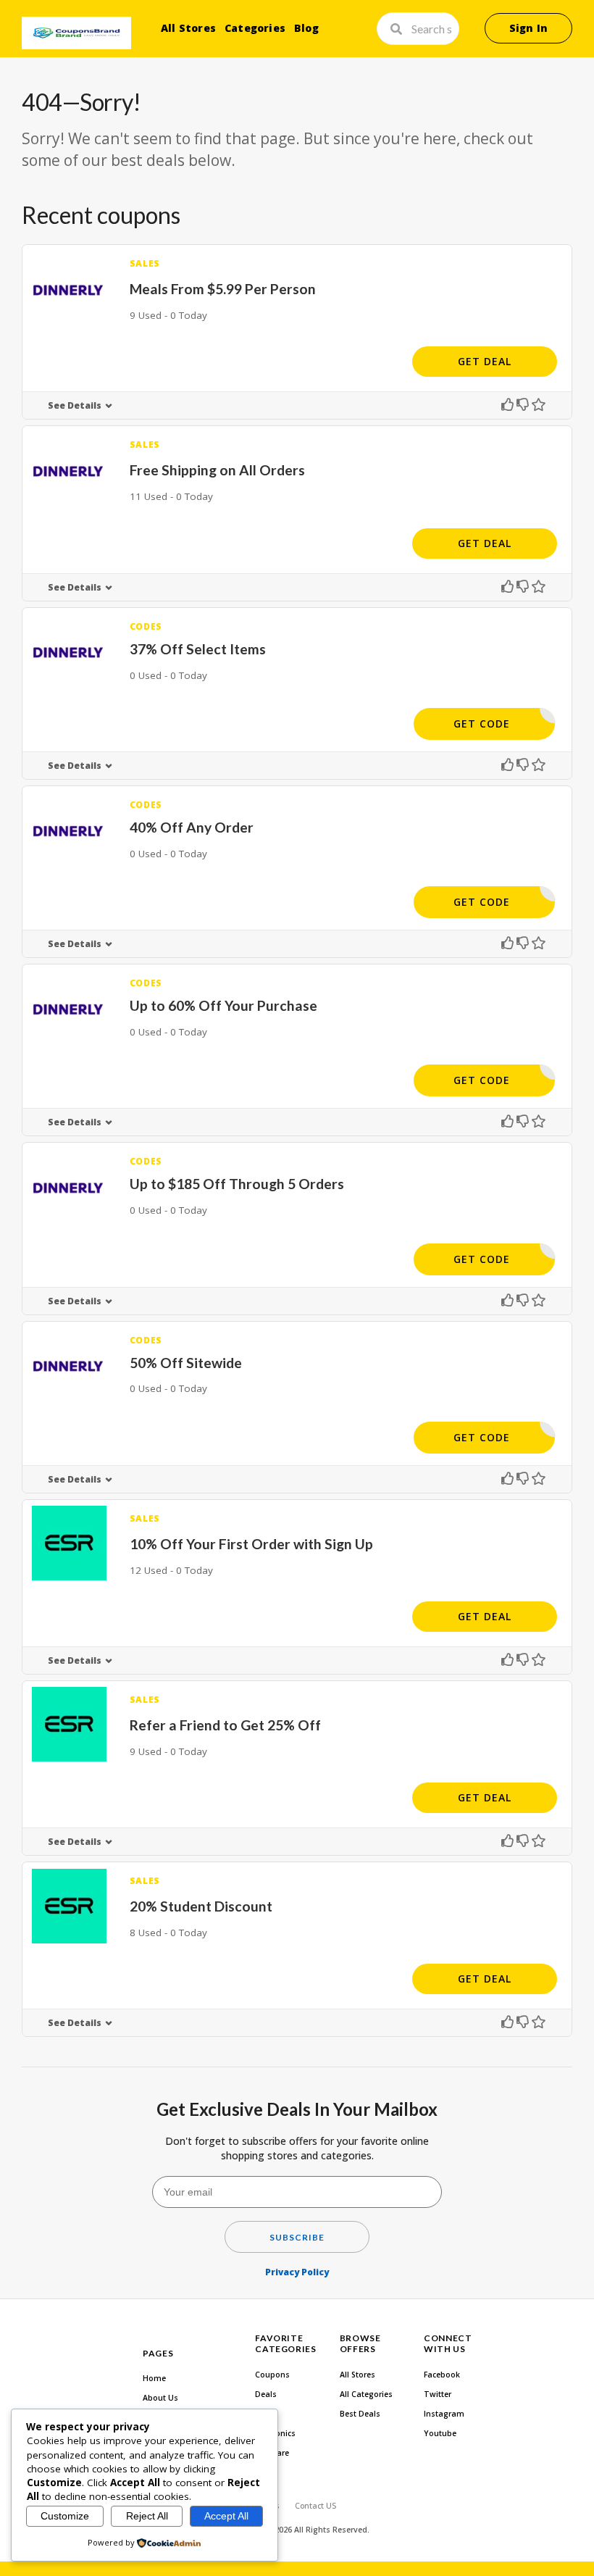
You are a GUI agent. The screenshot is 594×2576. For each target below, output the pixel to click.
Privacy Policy (297, 2272)
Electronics (275, 2433)
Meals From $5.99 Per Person (223, 289)
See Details (75, 405)
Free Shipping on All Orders (217, 470)
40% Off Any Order (192, 827)
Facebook (442, 2375)
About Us (160, 2398)
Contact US (315, 2506)
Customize (65, 2516)
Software (272, 2453)
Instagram (444, 2414)
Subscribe (297, 2237)
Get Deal (485, 361)
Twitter (438, 2394)
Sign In (528, 28)
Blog (306, 28)
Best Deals (360, 2414)
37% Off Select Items (198, 649)
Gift (262, 2414)
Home (154, 2378)
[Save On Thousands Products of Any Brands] (76, 33)
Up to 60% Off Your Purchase (223, 1005)
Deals (266, 2394)
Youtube (440, 2433)
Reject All (147, 2516)
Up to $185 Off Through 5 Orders (237, 1184)
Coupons (272, 2375)
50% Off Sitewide (186, 1363)
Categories (255, 28)
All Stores (188, 28)
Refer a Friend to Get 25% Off (225, 1725)
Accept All (226, 2516)
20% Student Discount (201, 1906)
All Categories (366, 2394)
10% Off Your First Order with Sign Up (251, 1544)
